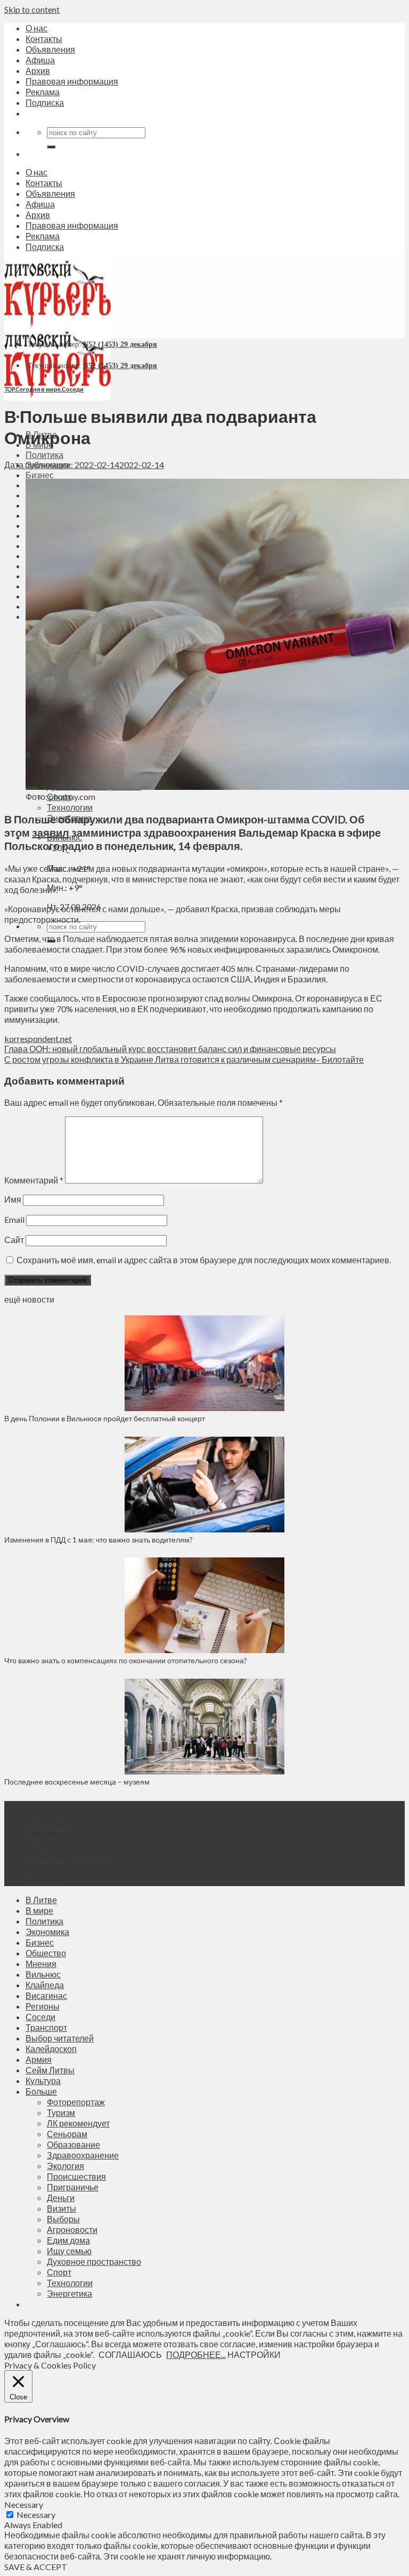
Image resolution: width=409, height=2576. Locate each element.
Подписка (45, 102)
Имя (13, 1199)
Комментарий (34, 1180)
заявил (51, 832)
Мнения (41, 1964)
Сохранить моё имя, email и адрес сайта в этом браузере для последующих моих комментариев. (204, 1260)
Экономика (47, 1932)
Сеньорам (67, 2134)
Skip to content (32, 9)
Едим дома (68, 2240)
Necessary (36, 2515)
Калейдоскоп (51, 2049)
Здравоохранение (83, 2155)
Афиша (40, 60)
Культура (43, 2081)
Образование (73, 2144)
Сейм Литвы (50, 2070)
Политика (44, 455)
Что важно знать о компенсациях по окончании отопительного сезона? (126, 1660)
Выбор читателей (60, 2038)
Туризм (61, 2112)
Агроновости (72, 2229)
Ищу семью (69, 2251)
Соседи (73, 389)
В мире (39, 1910)
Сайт (14, 1240)
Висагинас (46, 1995)
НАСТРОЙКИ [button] (254, 2354)
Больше (41, 2091)
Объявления (50, 49)
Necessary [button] (24, 2504)
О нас (36, 28)
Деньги (61, 2198)
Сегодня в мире (38, 389)
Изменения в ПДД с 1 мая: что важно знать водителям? (99, 1540)
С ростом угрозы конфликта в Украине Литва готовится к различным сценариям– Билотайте (184, 1059)
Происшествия (76, 2176)
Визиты (62, 2208)
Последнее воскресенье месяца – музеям (79, 1782)
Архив (38, 70)
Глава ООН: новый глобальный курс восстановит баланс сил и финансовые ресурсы (170, 1049)
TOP (9, 389)
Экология (66, 2166)
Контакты (44, 39)
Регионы (43, 2006)
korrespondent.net (38, 1039)
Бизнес (40, 475)
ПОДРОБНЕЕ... (196, 2354)
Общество (46, 1953)
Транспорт (46, 2027)
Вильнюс (43, 1974)
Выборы (63, 2219)
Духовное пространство (94, 2261)
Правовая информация (72, 81)
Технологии (70, 807)
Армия (39, 2059)
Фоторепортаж (76, 2102)
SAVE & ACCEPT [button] (36, 2567)
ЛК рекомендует (78, 2123)
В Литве (41, 1900)
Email (14, 1219)
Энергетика (69, 2293)
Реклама (43, 92)
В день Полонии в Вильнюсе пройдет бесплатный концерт (105, 1418)
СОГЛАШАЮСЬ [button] (130, 2354)
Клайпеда (45, 1985)
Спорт (59, 2272)
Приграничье (73, 2187)
